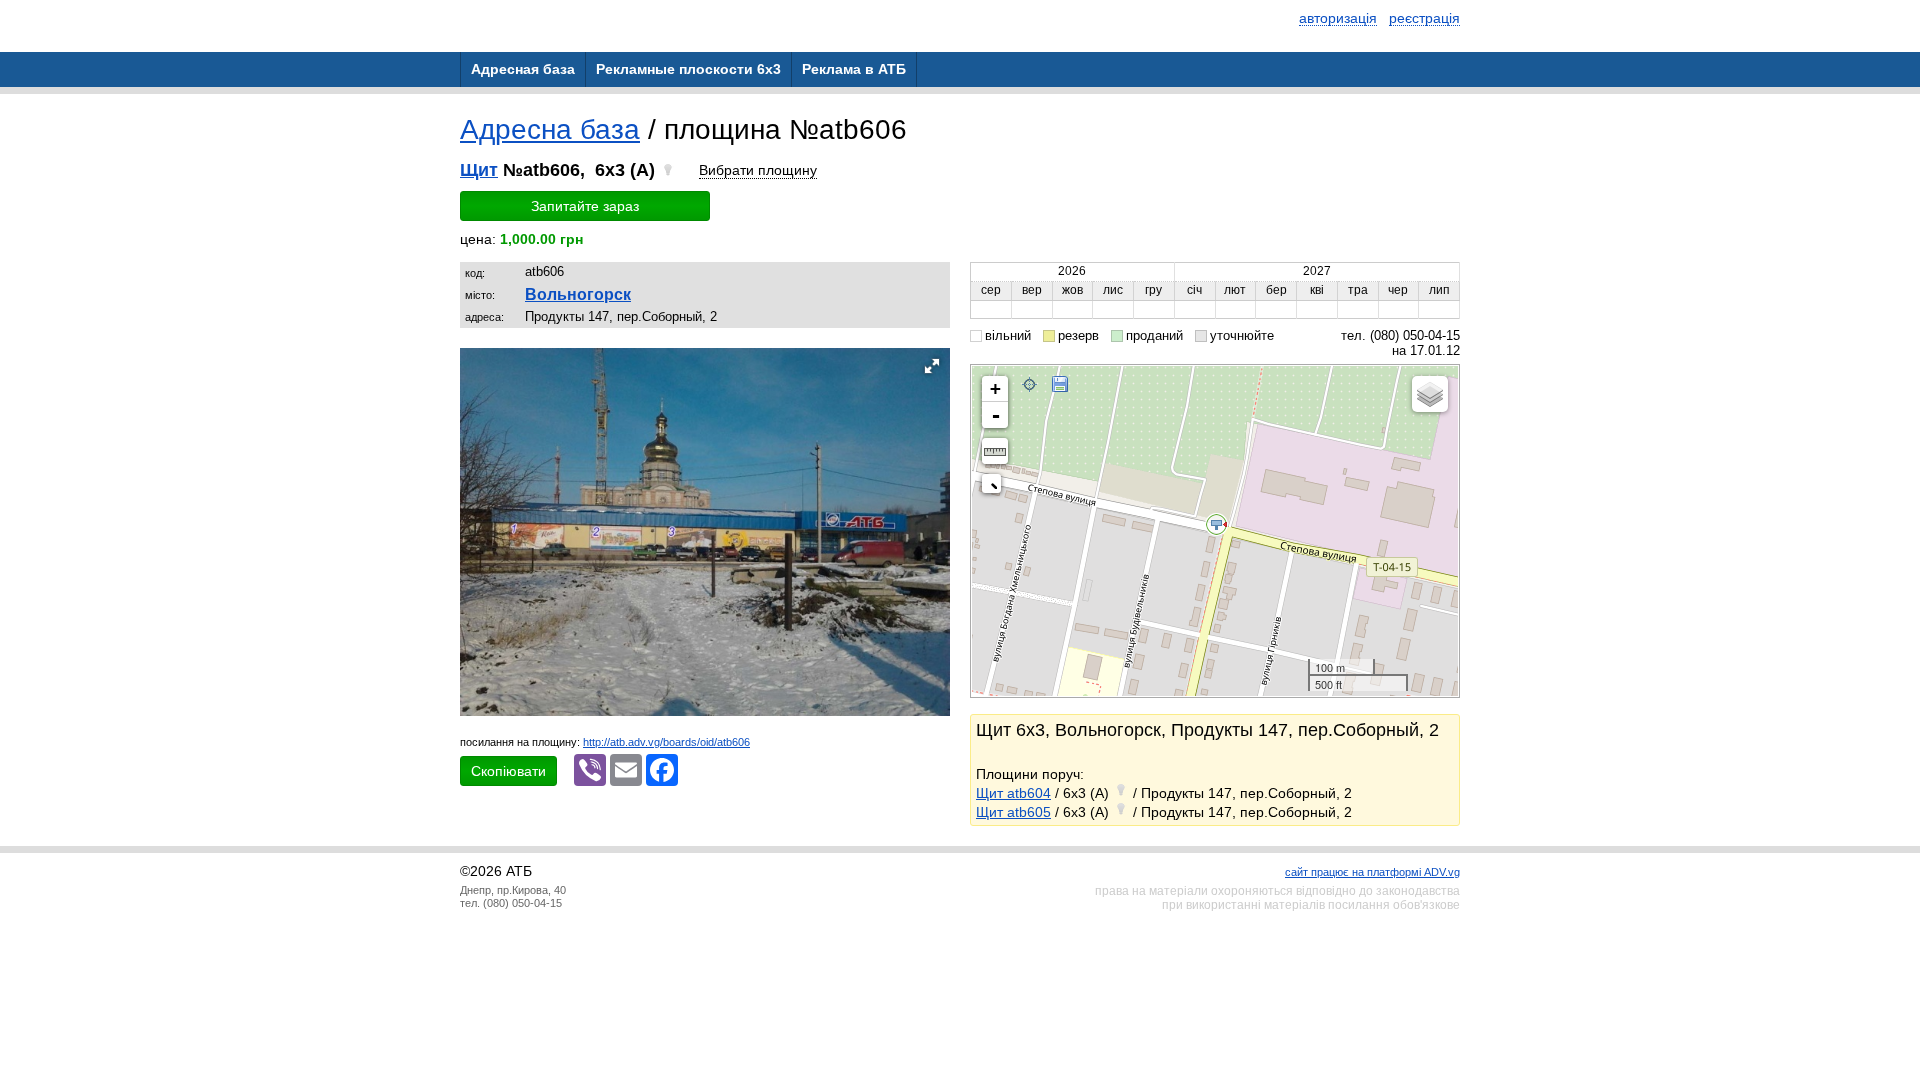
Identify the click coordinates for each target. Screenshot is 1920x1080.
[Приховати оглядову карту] (995, 487)
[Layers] (1430, 394)
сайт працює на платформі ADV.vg (1372, 872)
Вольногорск (578, 294)
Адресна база (550, 129)
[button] (932, 366)
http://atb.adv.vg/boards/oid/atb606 (666, 742)
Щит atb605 (1013, 812)
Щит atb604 (1013, 793)
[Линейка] (995, 451)
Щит (479, 170)
